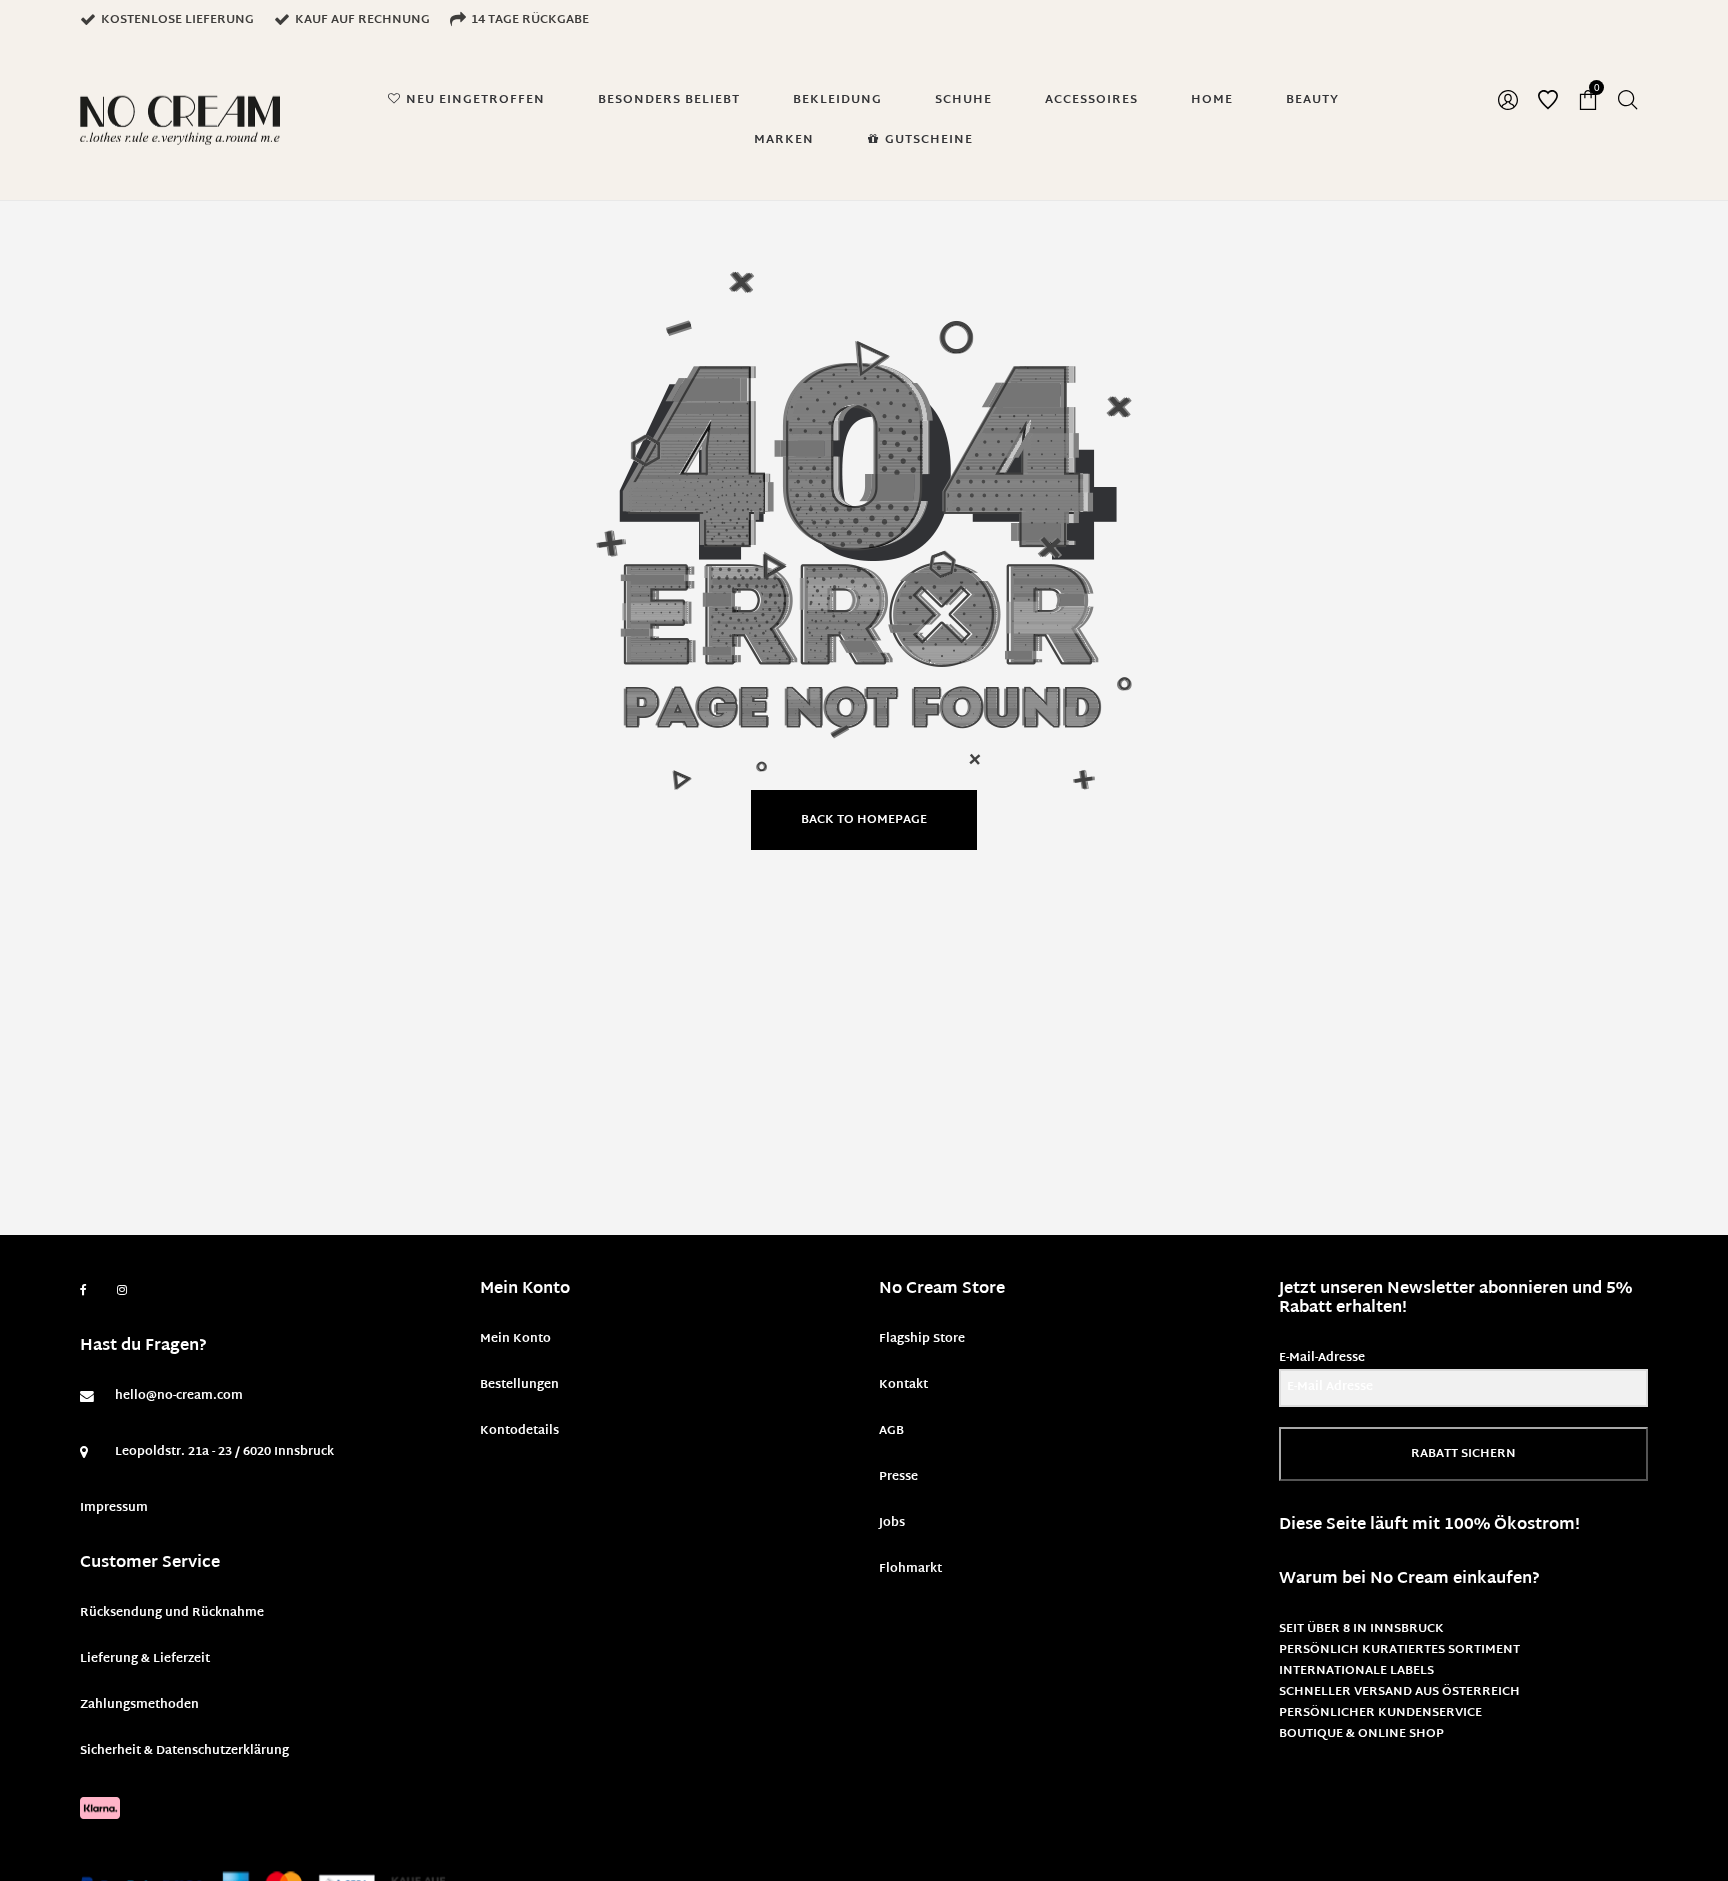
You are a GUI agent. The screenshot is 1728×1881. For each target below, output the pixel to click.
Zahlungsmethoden (139, 1705)
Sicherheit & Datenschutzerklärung (184, 1751)
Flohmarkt (910, 1569)
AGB (891, 1431)
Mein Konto (515, 1339)
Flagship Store (922, 1339)
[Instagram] (122, 1291)
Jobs (892, 1523)
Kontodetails (519, 1431)
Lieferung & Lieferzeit (145, 1659)
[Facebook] (83, 1290)
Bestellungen (519, 1385)
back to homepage (864, 820)
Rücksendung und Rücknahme (172, 1613)
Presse (898, 1477)
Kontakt (903, 1385)
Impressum (114, 1508)
